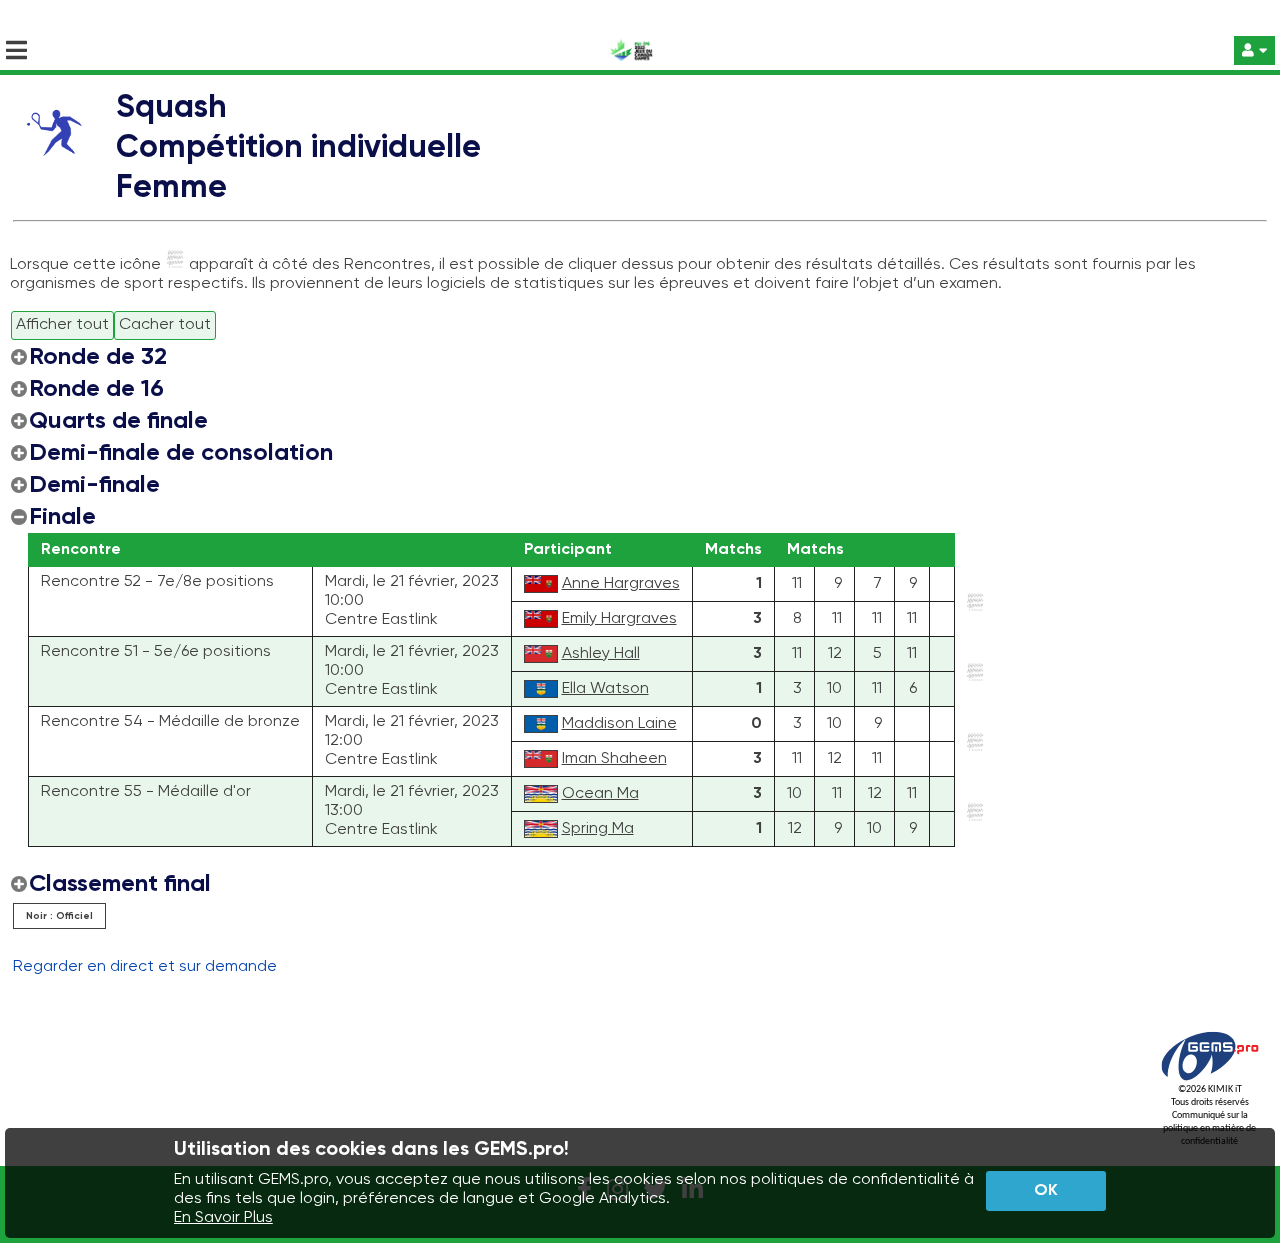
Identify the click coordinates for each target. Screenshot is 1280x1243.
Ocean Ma (600, 794)
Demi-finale (94, 485)
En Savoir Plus (223, 1218)
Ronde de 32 (98, 357)
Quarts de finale (118, 421)
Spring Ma (598, 829)
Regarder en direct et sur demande (145, 967)
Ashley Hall (601, 654)
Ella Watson (605, 689)
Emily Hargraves (619, 619)
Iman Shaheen (614, 759)
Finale (62, 517)
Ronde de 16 (96, 389)
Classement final (120, 884)
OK (1046, 1191)
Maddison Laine (619, 724)
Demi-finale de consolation (181, 453)
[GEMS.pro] (1210, 1080)
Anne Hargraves (621, 584)
